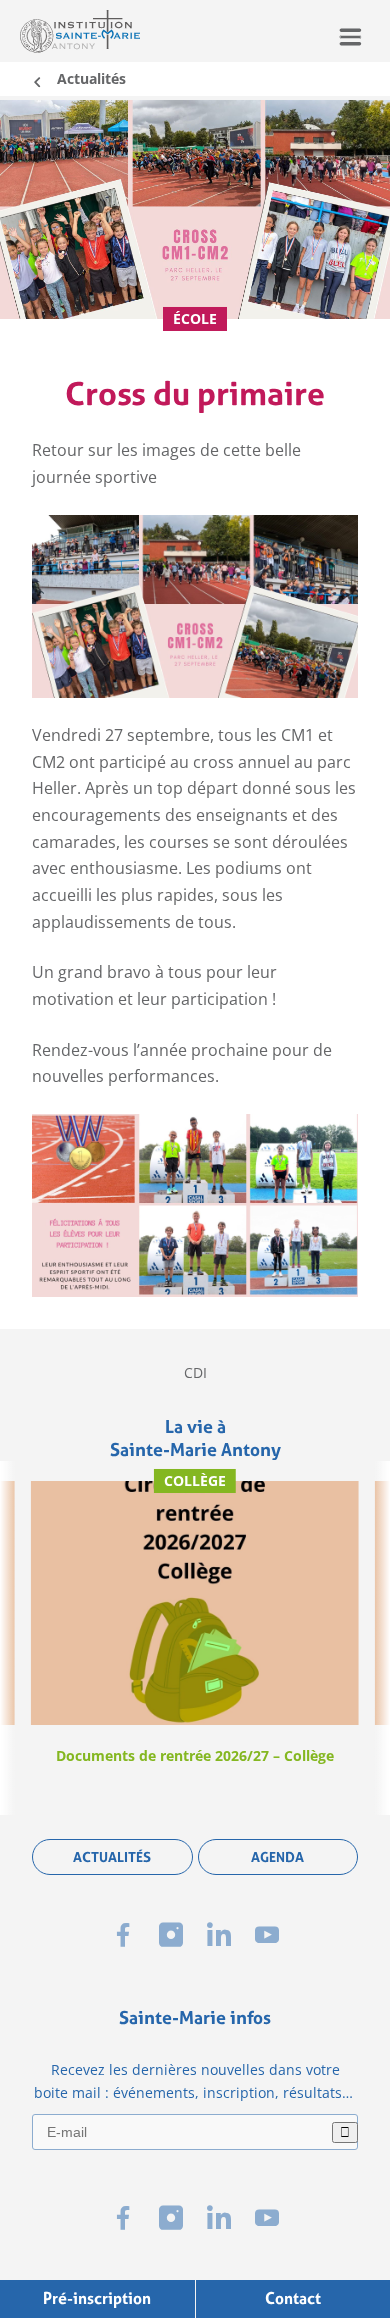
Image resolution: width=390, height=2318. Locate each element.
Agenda (277, 1856)
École (195, 318)
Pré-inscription (97, 2298)
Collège (195, 1480)
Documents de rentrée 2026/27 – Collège (195, 1755)
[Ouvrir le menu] (350, 36)
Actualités (91, 78)
